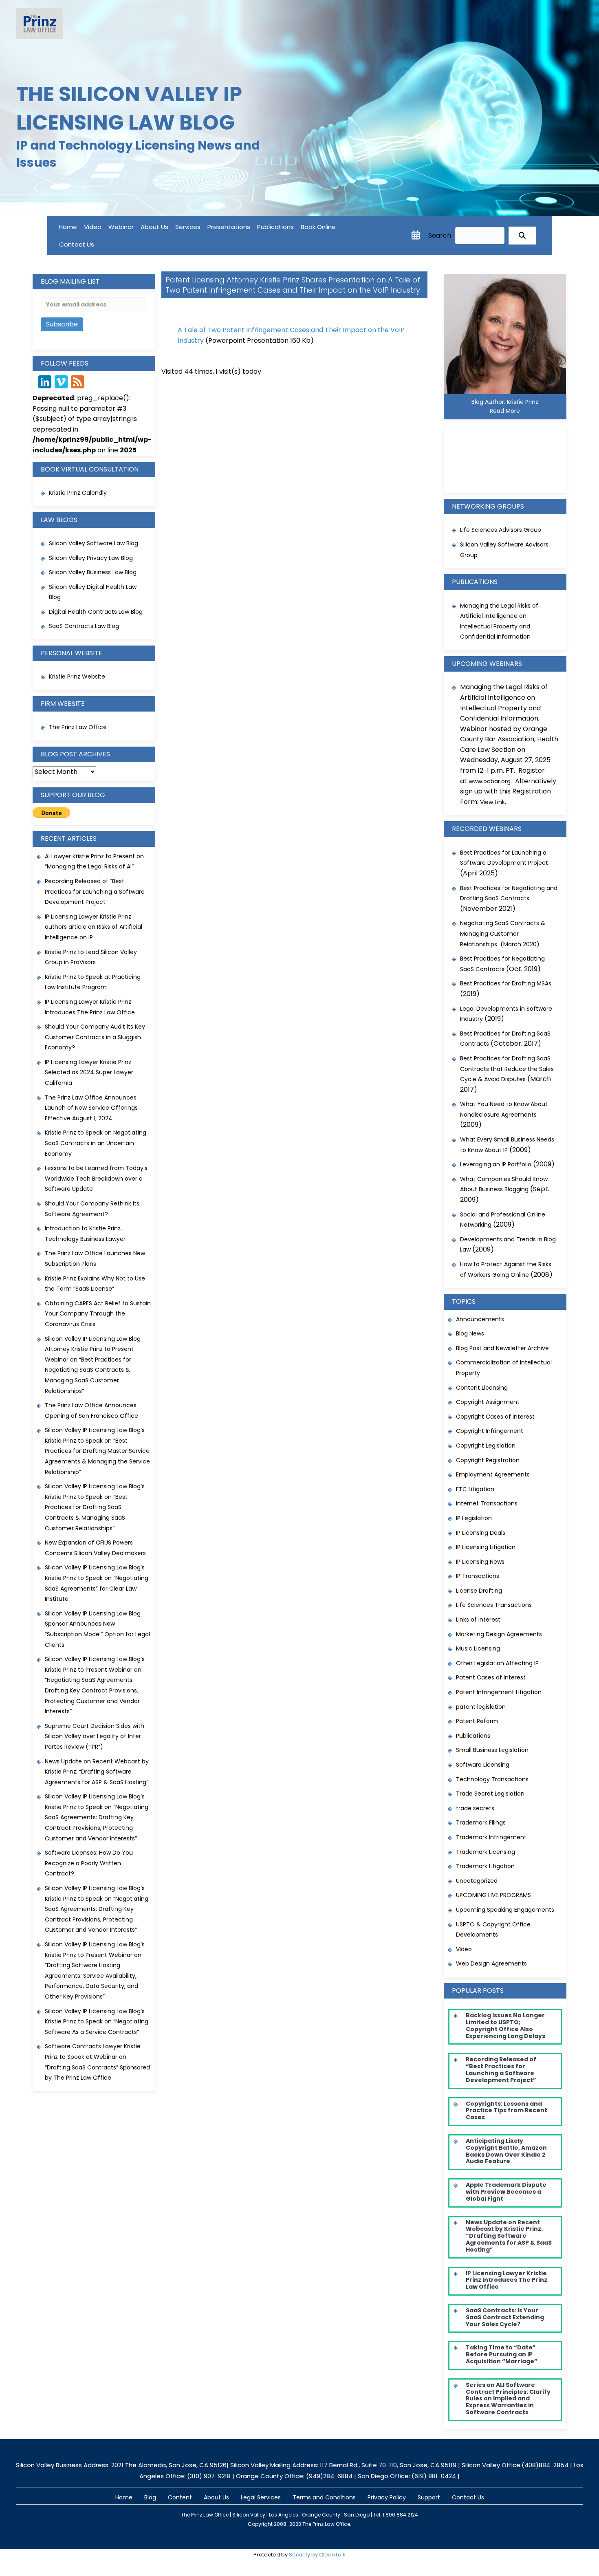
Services (188, 227)
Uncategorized (477, 1881)
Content (180, 2497)
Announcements (480, 1319)
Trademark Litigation (485, 1866)
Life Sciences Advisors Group (501, 530)
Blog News (470, 1333)
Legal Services (261, 2497)
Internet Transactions (487, 1503)
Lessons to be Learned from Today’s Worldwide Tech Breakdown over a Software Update (96, 1178)
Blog (150, 2497)
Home (68, 227)
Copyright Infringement (490, 1431)
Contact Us (77, 244)
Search (440, 235)
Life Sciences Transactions (494, 1605)
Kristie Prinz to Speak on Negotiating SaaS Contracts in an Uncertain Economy (96, 1143)
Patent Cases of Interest (491, 1677)
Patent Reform (477, 1721)
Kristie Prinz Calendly (79, 493)
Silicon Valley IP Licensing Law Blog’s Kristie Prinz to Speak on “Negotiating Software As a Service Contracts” (97, 2022)
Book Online (318, 227)
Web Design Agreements (491, 1963)
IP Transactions (478, 1576)
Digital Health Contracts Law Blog (96, 612)
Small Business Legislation (492, 1750)
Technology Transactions (492, 1779)
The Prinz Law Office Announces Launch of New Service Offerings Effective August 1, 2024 (91, 1108)
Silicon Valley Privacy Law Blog (91, 558)
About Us (154, 227)
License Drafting (479, 1591)
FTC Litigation (475, 1489)
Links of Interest (478, 1620)
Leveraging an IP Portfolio (496, 1164)
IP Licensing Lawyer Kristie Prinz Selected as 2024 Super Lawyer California (89, 1072)
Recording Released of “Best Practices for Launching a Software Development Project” (95, 891)
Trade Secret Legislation (490, 1794)
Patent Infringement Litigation (499, 1692)
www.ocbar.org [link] (490, 781)
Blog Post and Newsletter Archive (502, 1348)
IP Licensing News (480, 1562)
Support (429, 2497)
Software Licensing (483, 1765)
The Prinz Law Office (78, 727)
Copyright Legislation (486, 1446)
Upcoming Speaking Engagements (505, 1910)
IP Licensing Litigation (486, 1547)
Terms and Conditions (324, 2497)
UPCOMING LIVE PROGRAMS (493, 1895)
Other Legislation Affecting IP (497, 1663)
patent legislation (481, 1707)
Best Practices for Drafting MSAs (506, 983)
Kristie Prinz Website (77, 677)
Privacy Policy (387, 2497)
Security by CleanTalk (317, 2555)
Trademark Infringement (491, 1837)
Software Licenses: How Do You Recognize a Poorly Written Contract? (89, 1863)
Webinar (121, 227)
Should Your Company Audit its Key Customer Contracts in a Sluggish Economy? (95, 1037)
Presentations (229, 227)
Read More (505, 411)
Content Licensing (482, 1388)
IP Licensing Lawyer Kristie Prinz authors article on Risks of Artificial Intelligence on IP (94, 927)
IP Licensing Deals (481, 1533)
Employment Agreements (493, 1474)
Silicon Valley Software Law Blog (94, 543)
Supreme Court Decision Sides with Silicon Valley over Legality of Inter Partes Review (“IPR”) (95, 1736)
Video (93, 227)
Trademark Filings (481, 1822)
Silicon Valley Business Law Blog (93, 572)
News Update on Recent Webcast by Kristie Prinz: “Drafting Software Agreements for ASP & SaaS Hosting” (97, 1772)
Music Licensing (478, 1648)
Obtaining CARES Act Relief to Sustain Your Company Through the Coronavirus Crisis (98, 1314)
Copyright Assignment (488, 1402)
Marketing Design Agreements (499, 1634)
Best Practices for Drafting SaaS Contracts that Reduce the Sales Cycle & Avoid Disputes (507, 1069)
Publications (275, 227)
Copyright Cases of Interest (495, 1417)
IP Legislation (474, 1518)
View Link (492, 802)
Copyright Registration (488, 1460)
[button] (522, 236)
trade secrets (475, 1808)
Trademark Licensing (486, 1852)
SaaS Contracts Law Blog (84, 626)
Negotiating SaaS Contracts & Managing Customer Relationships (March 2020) (503, 933)
